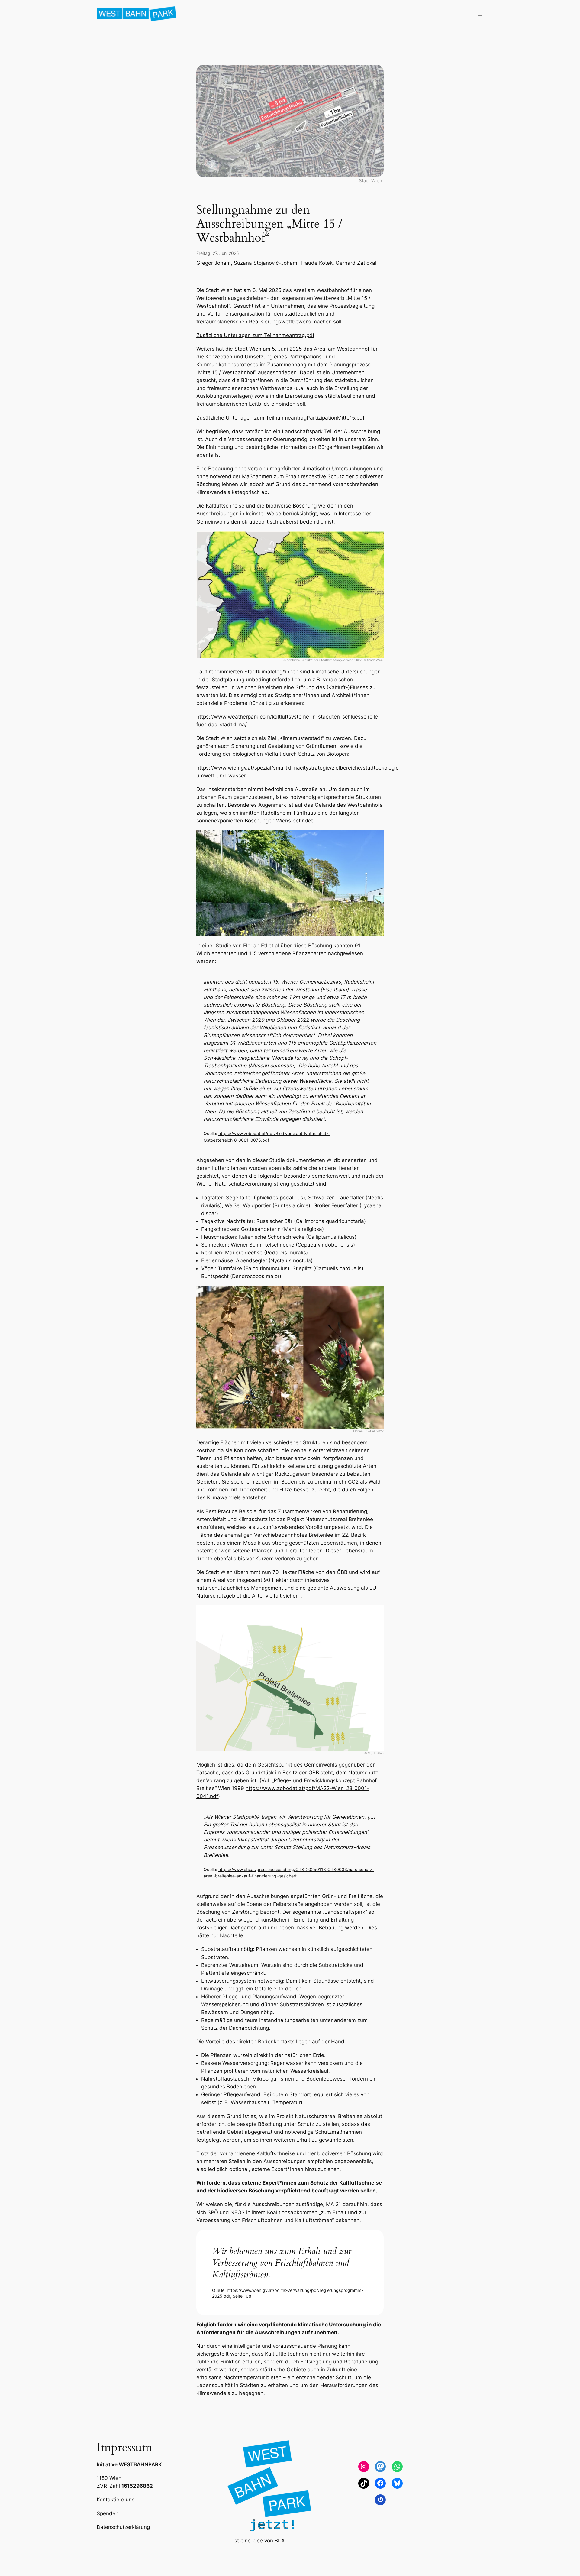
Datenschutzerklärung (123, 2527)
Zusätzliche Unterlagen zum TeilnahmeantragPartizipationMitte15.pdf (280, 418)
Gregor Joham (214, 263)
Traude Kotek (316, 263)
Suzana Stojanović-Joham (266, 263)
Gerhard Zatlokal (356, 263)
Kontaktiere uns (116, 2500)
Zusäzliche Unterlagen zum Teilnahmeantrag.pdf (255, 335)
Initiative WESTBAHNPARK (129, 2464)
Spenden (108, 2513)
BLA (280, 2541)
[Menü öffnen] (480, 14)
